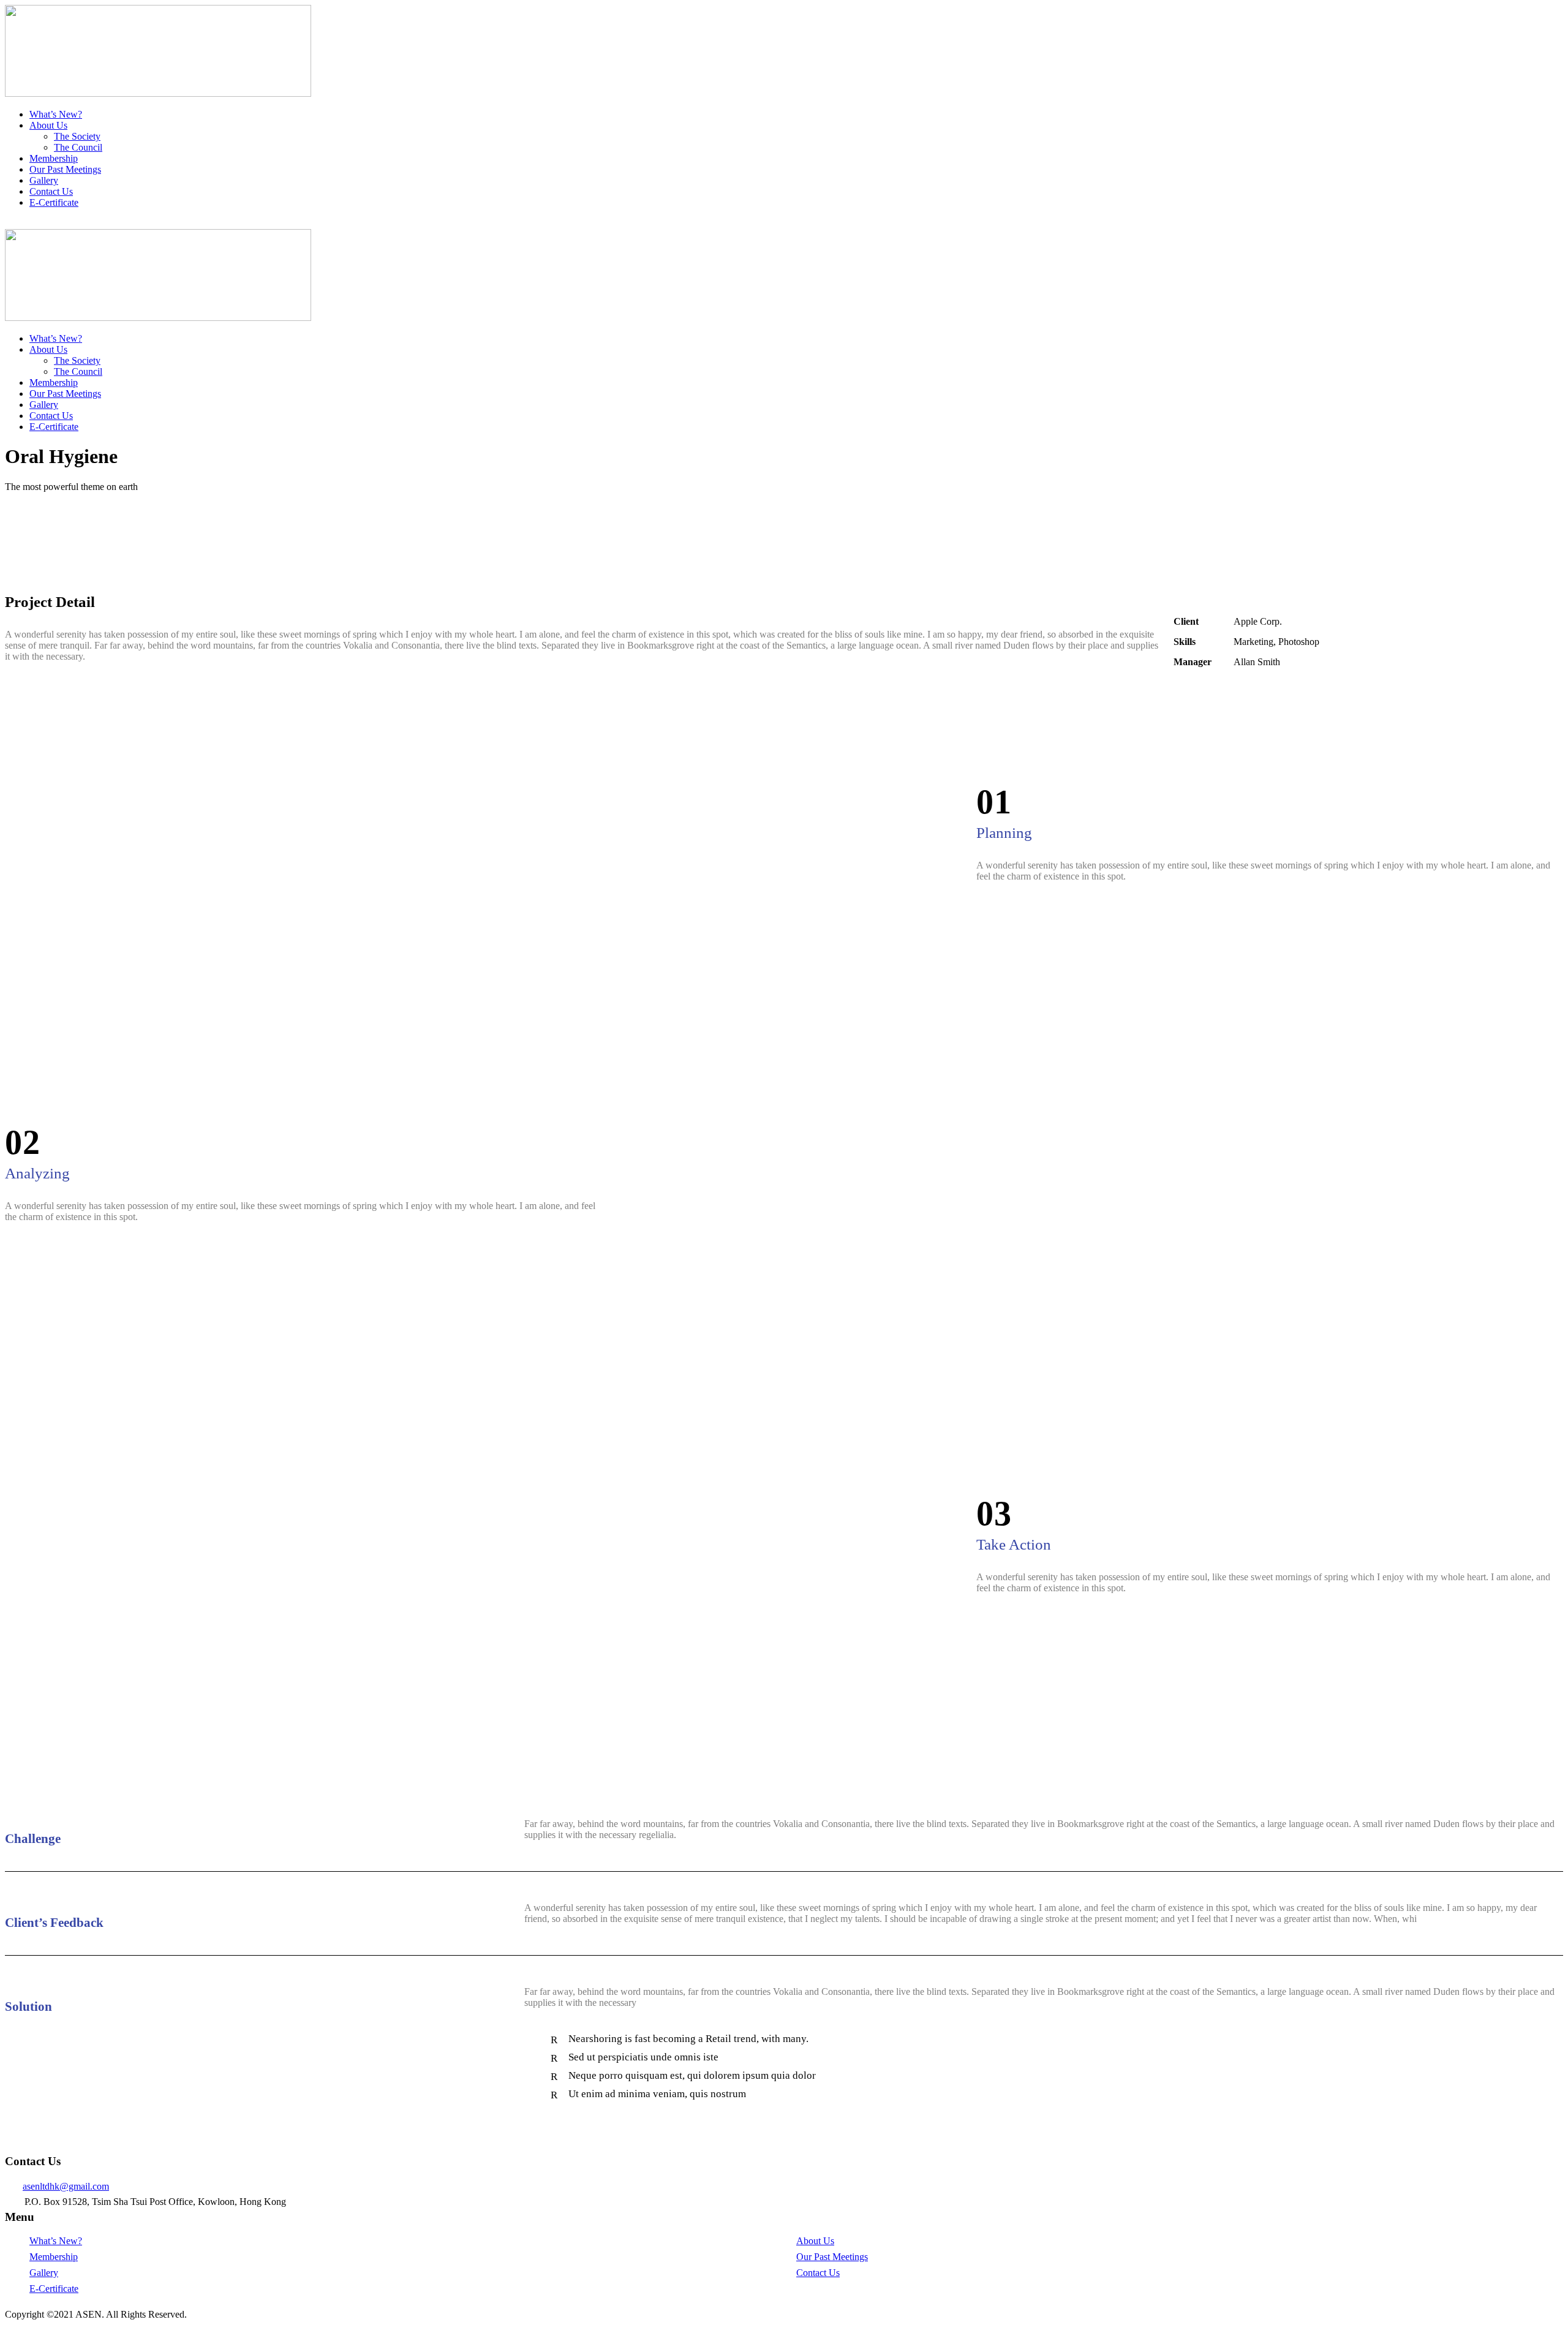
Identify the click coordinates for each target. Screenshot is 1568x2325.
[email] (9, 223)
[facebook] (16, 223)
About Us (48, 125)
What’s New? (56, 114)
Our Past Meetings (65, 169)
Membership (54, 158)
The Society (77, 136)
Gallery (44, 180)
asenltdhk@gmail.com (66, 2186)
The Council (78, 147)
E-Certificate (54, 202)
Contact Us (51, 191)
